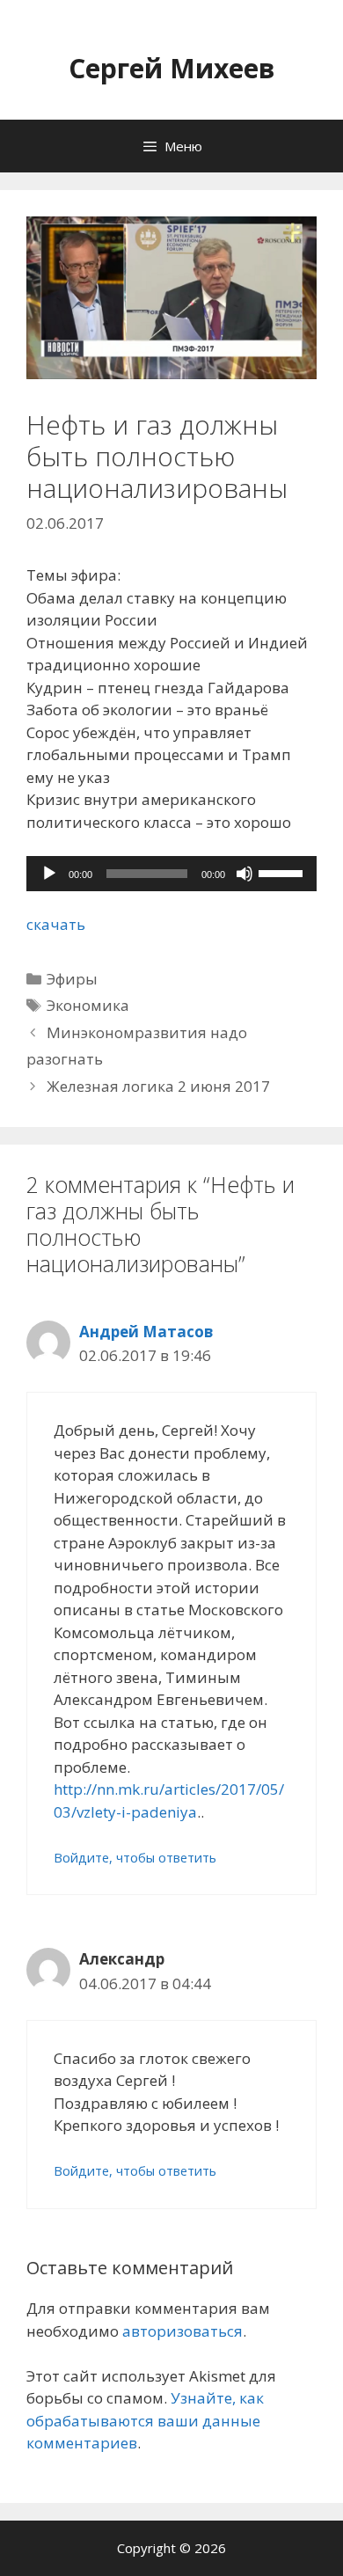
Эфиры (72, 979)
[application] (171, 874)
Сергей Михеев (172, 68)
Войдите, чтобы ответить (135, 1858)
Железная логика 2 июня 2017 (158, 1086)
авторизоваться (182, 2331)
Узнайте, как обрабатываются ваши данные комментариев (145, 2420)
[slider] (283, 872)
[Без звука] (244, 874)
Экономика (88, 1005)
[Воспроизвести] (49, 874)
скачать (56, 924)
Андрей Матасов (146, 1332)
